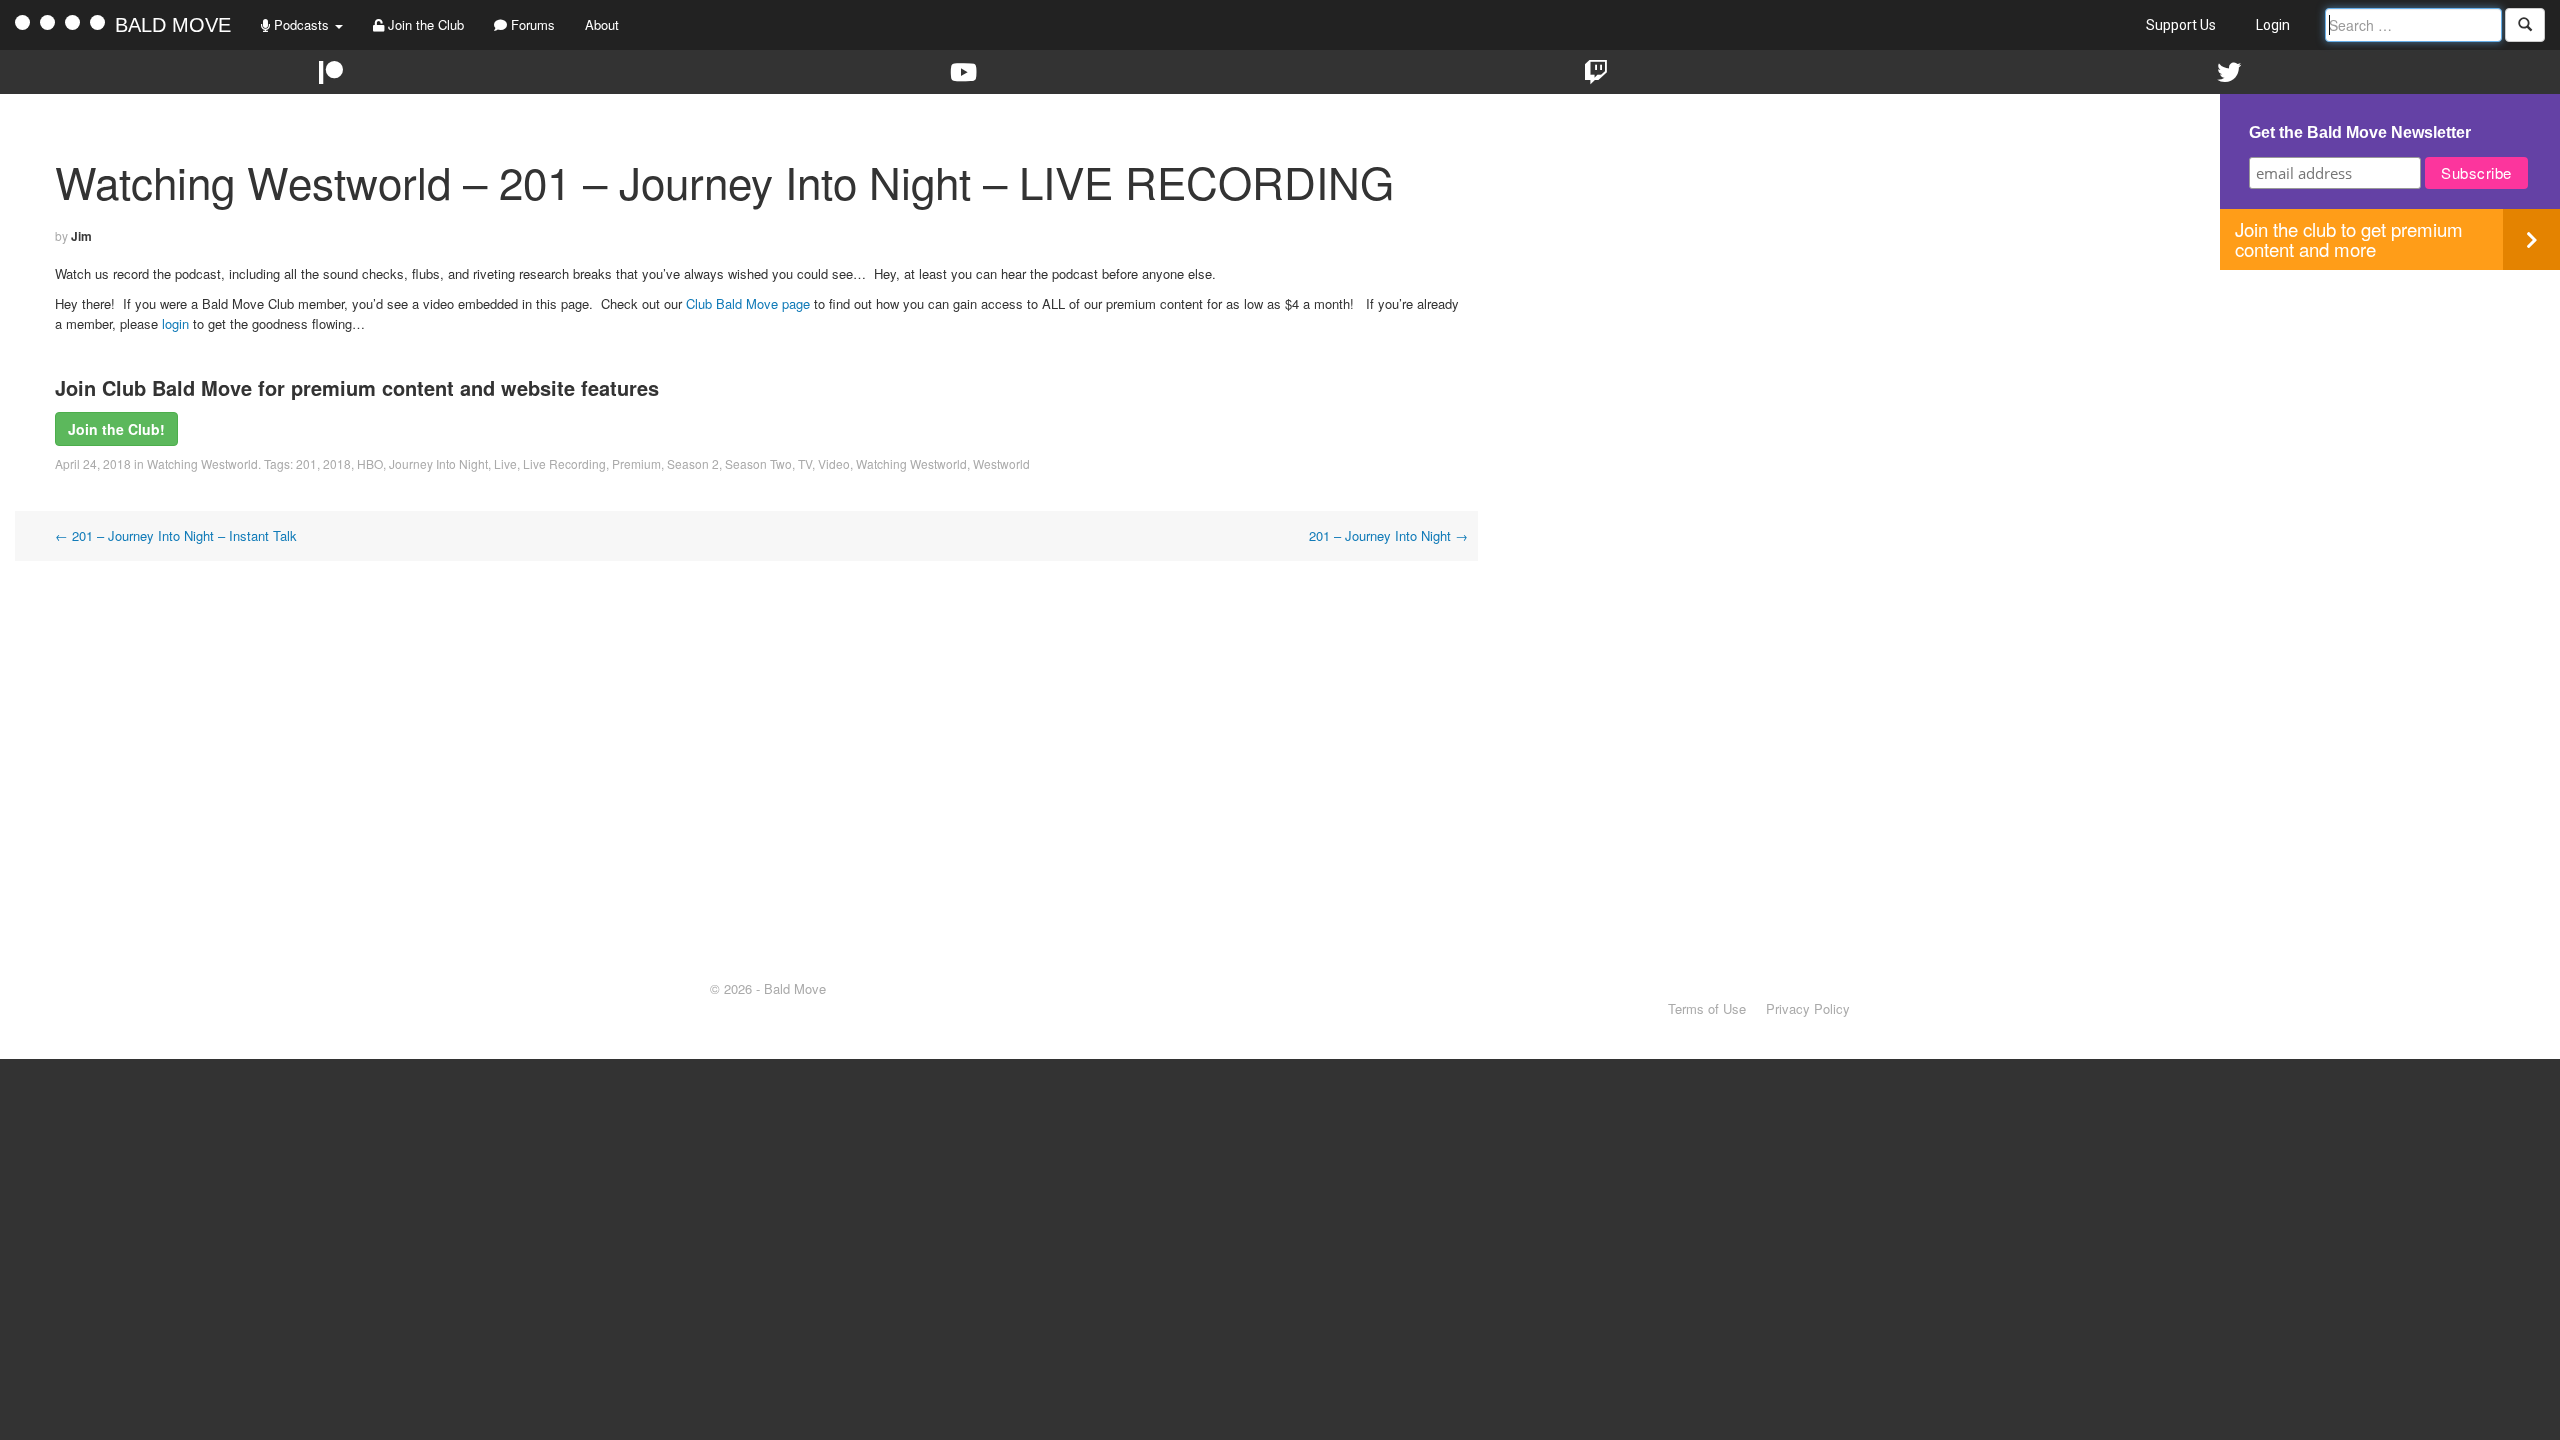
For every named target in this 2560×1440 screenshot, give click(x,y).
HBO (370, 463)
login (175, 323)
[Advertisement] (2390, 410)
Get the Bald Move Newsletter (2360, 132)
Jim (81, 236)
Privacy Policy (1808, 1008)
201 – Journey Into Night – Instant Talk (176, 535)
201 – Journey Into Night (1388, 535)
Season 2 (693, 463)
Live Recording (564, 463)
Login (2273, 25)
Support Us (2181, 25)
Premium (636, 463)
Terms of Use (1707, 1008)
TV (805, 463)
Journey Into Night (438, 463)
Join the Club (424, 24)
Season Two (758, 463)
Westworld (1001, 463)
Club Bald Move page (748, 303)
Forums (531, 24)
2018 (337, 463)
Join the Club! (116, 429)
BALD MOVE (173, 25)
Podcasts (301, 24)
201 (306, 463)
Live (505, 463)
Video (834, 463)
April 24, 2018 (93, 463)
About (602, 24)
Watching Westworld (202, 463)
